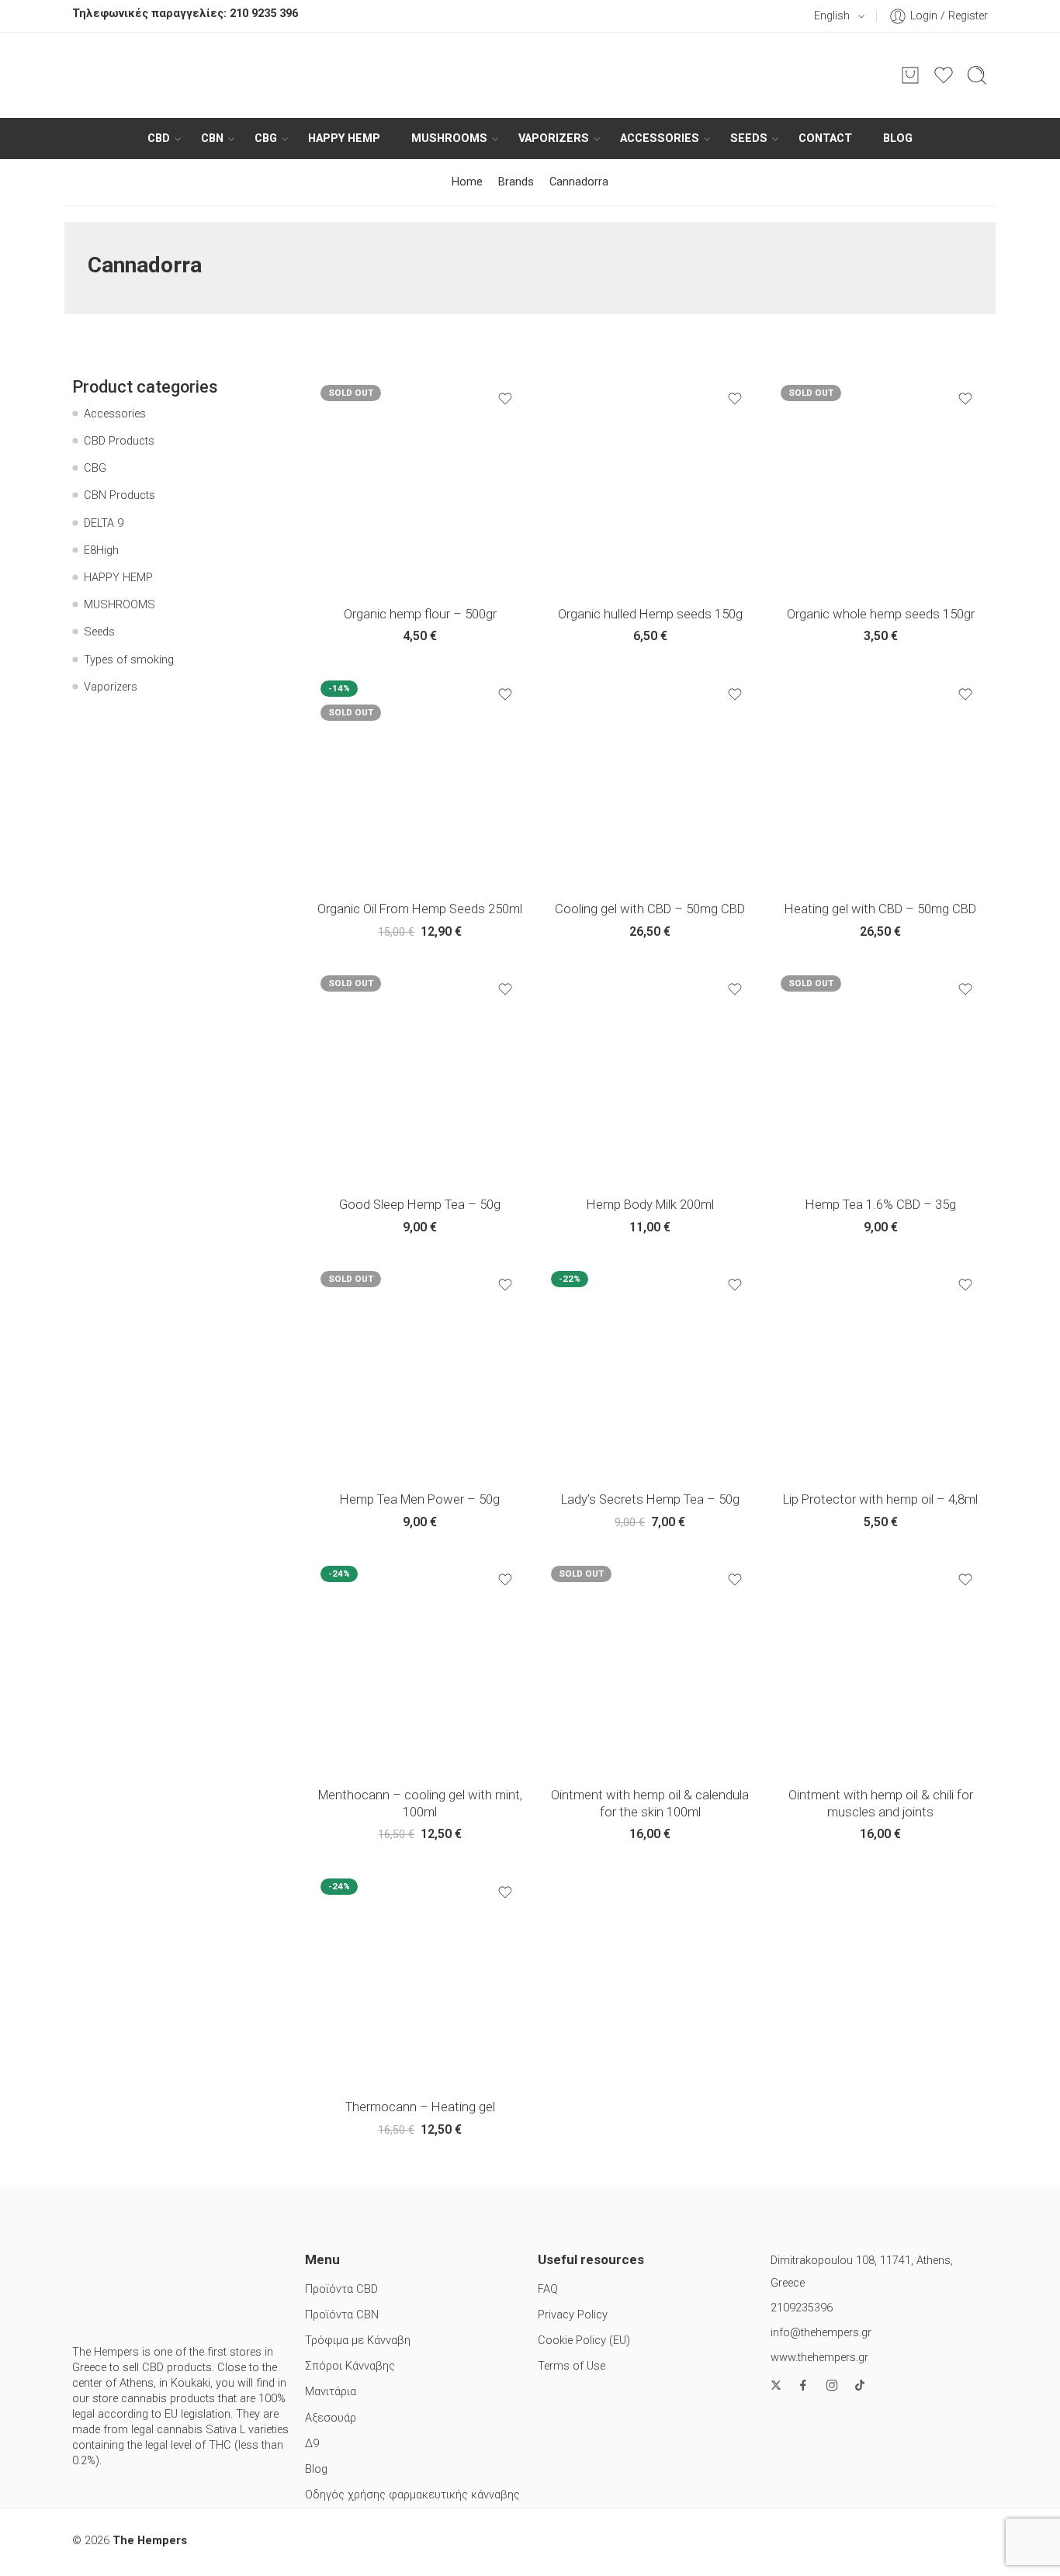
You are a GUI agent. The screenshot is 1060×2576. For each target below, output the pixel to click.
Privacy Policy (573, 2315)
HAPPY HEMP (344, 138)
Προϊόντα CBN (342, 2315)
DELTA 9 (104, 523)
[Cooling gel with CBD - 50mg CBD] (651, 780)
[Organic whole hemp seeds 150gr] (880, 485)
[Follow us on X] (776, 2385)
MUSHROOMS (449, 138)
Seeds (749, 138)
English (832, 16)
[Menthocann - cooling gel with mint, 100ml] (420, 1665)
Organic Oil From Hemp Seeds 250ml (420, 909)
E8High (101, 551)
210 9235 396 (264, 14)
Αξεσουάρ (331, 2418)
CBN (212, 138)
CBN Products (120, 495)
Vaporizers (554, 138)
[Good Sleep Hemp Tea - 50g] (420, 1075)
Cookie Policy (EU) (584, 2341)
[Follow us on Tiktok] (860, 2385)
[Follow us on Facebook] (803, 2385)
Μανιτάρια (331, 2392)
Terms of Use (572, 2366)
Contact (825, 138)
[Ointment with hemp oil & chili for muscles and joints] (880, 1665)
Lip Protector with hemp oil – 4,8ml (880, 1499)
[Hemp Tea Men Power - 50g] (420, 1371)
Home (467, 182)
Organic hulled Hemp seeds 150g (650, 614)
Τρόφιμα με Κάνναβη (358, 2341)
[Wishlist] (505, 399)
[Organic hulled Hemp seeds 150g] (651, 485)
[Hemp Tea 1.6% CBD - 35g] (880, 1075)
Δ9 (312, 2444)
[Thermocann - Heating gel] (420, 1978)
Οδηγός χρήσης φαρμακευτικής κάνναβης (412, 2495)
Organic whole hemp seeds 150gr (881, 614)
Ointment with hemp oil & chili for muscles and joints (881, 1804)
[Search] (977, 75)
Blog (898, 138)
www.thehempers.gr (819, 2358)
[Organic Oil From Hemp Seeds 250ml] (420, 780)
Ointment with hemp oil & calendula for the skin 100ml (650, 1804)
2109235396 (802, 2308)
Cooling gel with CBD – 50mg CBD (650, 909)
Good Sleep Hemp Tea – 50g (420, 1205)
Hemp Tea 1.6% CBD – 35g (881, 1205)
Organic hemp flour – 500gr (420, 614)
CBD (159, 138)
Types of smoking (129, 660)
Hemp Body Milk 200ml (650, 1205)
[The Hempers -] (530, 75)
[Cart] (910, 75)
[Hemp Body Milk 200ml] (651, 1075)
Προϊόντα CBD (341, 2289)
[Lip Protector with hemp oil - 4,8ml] (880, 1371)
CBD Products (119, 441)
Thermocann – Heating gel (420, 2107)
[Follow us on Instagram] (832, 2385)
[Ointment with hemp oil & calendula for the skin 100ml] (651, 1665)
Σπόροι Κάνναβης (350, 2366)
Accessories (660, 138)
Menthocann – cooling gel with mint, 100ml (420, 1804)
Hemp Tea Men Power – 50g (420, 1499)
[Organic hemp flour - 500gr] (420, 485)
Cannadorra (579, 182)
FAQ (548, 2289)
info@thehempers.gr (821, 2333)
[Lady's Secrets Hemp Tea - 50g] (651, 1371)
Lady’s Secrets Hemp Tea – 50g (650, 1499)
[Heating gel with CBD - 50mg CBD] (880, 780)
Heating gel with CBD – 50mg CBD (880, 909)
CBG (266, 138)
